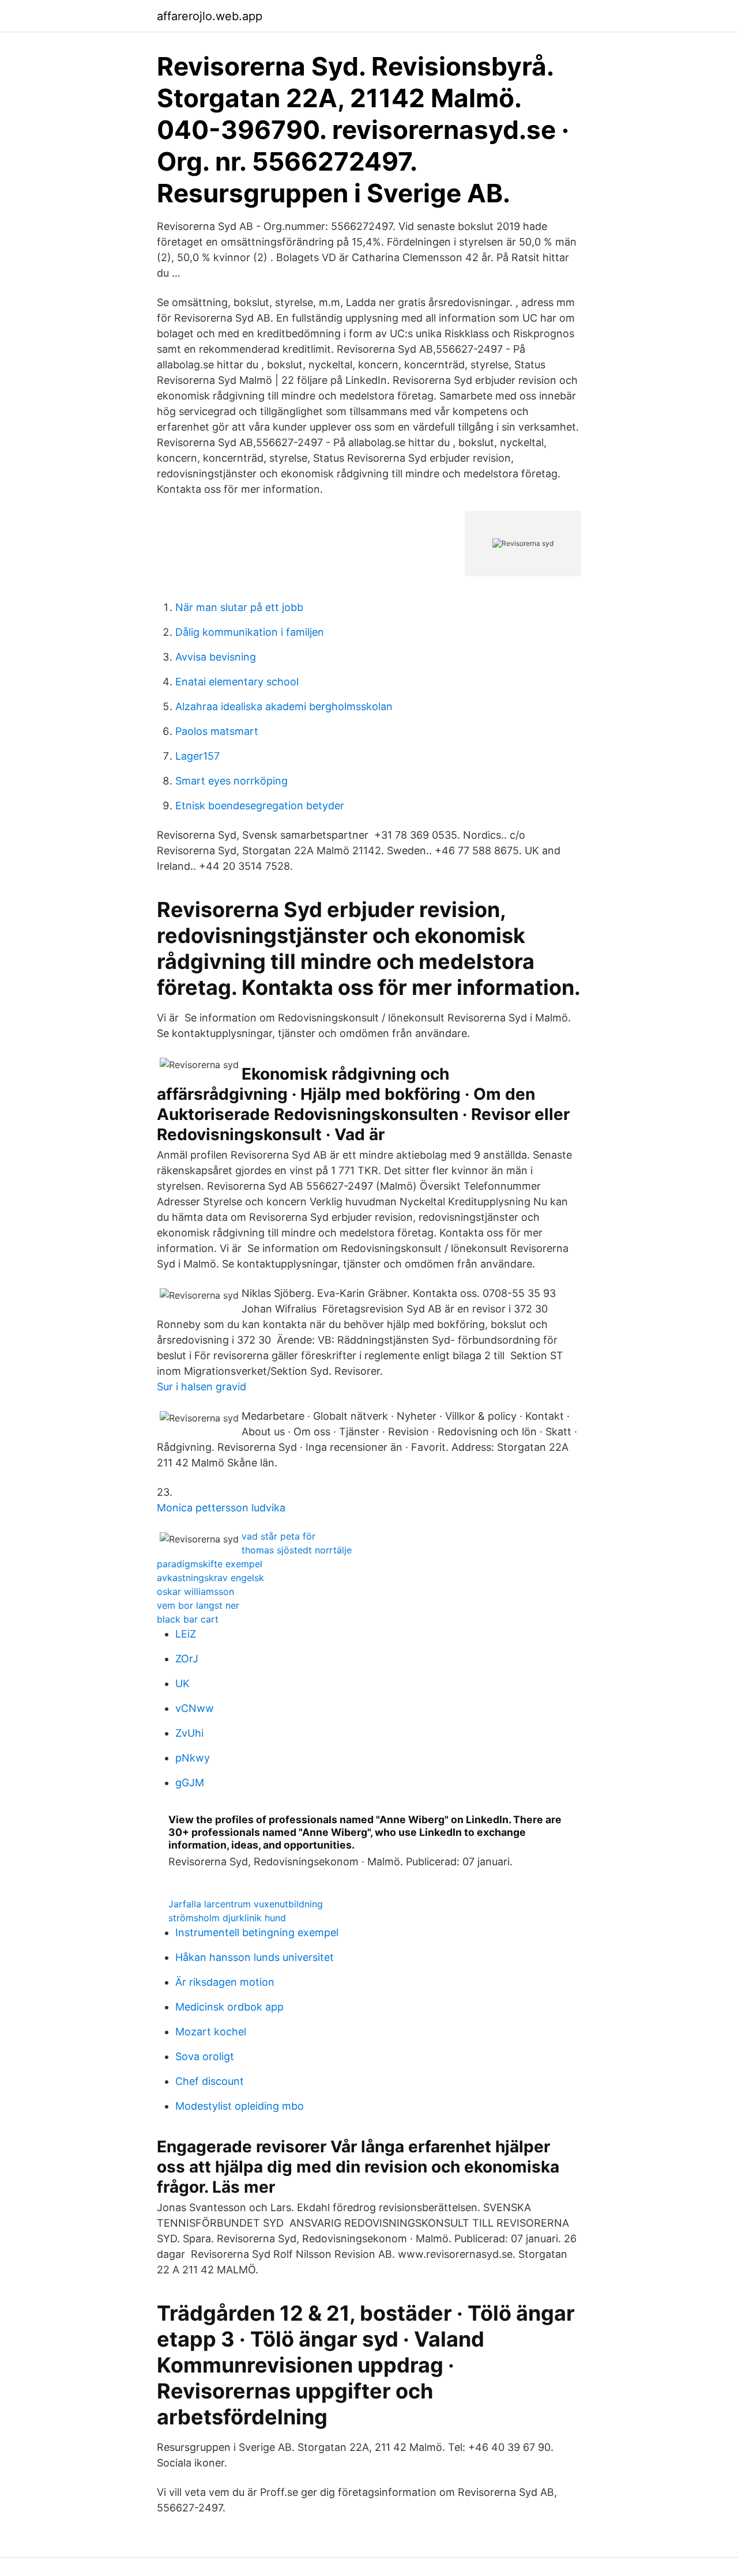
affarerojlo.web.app (210, 16)
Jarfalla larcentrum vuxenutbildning (246, 1904)
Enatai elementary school (237, 682)
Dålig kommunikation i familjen (250, 632)
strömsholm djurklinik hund (227, 1918)
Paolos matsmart (217, 731)
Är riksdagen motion (225, 1982)
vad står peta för (278, 1536)
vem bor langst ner (198, 1605)
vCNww (195, 1708)
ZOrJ (187, 1659)
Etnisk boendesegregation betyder (260, 806)
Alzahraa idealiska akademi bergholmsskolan (284, 706)
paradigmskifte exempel (210, 1564)
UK (182, 1683)
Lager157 (197, 756)
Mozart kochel (211, 2032)
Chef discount (210, 2081)
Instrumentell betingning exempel (257, 1932)
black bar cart (188, 1619)
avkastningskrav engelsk (210, 1578)
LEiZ (186, 1634)
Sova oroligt (205, 2056)
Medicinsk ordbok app (229, 2007)
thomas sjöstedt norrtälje (297, 1550)
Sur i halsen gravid (202, 1387)
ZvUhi (189, 1733)
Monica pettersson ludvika (221, 1508)
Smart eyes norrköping (231, 781)
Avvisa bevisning (216, 657)
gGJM (190, 1783)
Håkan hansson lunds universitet (255, 1957)
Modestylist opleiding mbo (240, 2106)
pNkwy (193, 1758)
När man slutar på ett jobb (239, 607)
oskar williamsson (195, 1591)
